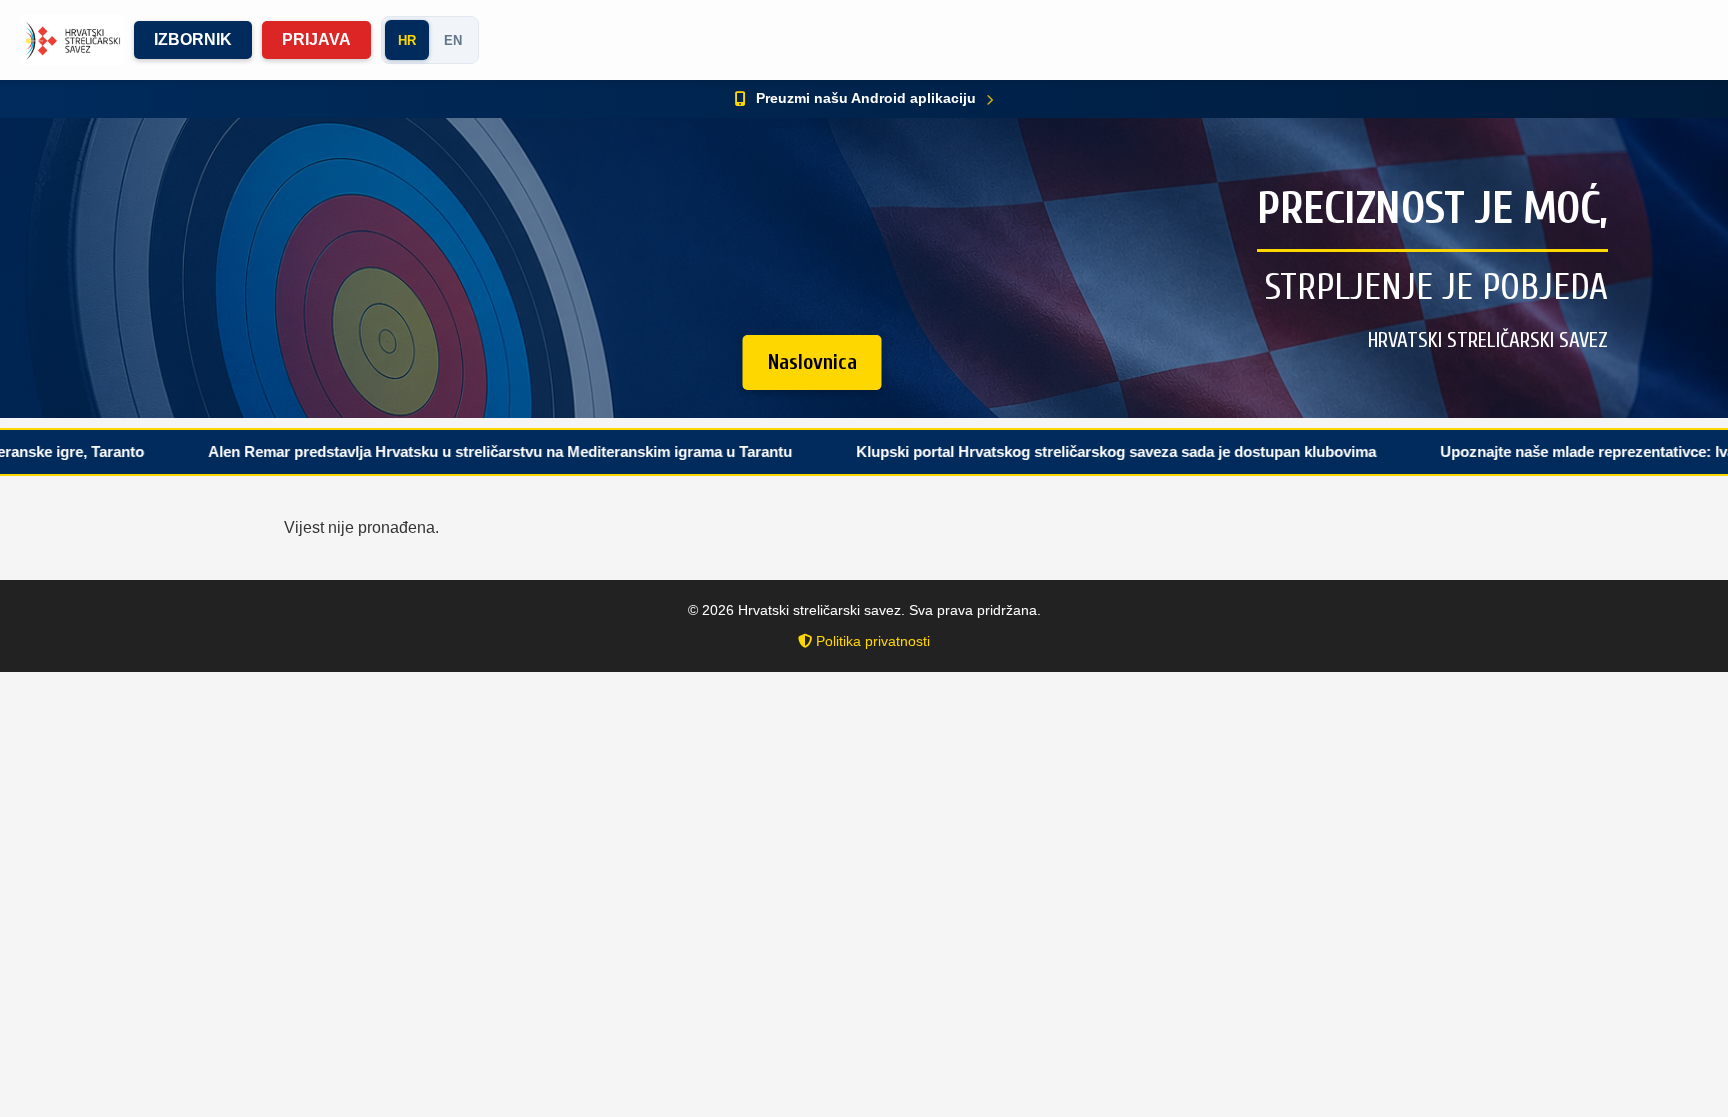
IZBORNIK (193, 39)
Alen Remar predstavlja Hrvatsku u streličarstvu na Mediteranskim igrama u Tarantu (436, 451)
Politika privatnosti (871, 641)
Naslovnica (812, 362)
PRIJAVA (316, 39)
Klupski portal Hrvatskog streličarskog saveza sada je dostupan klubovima (1052, 451)
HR (407, 40)
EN (453, 40)
